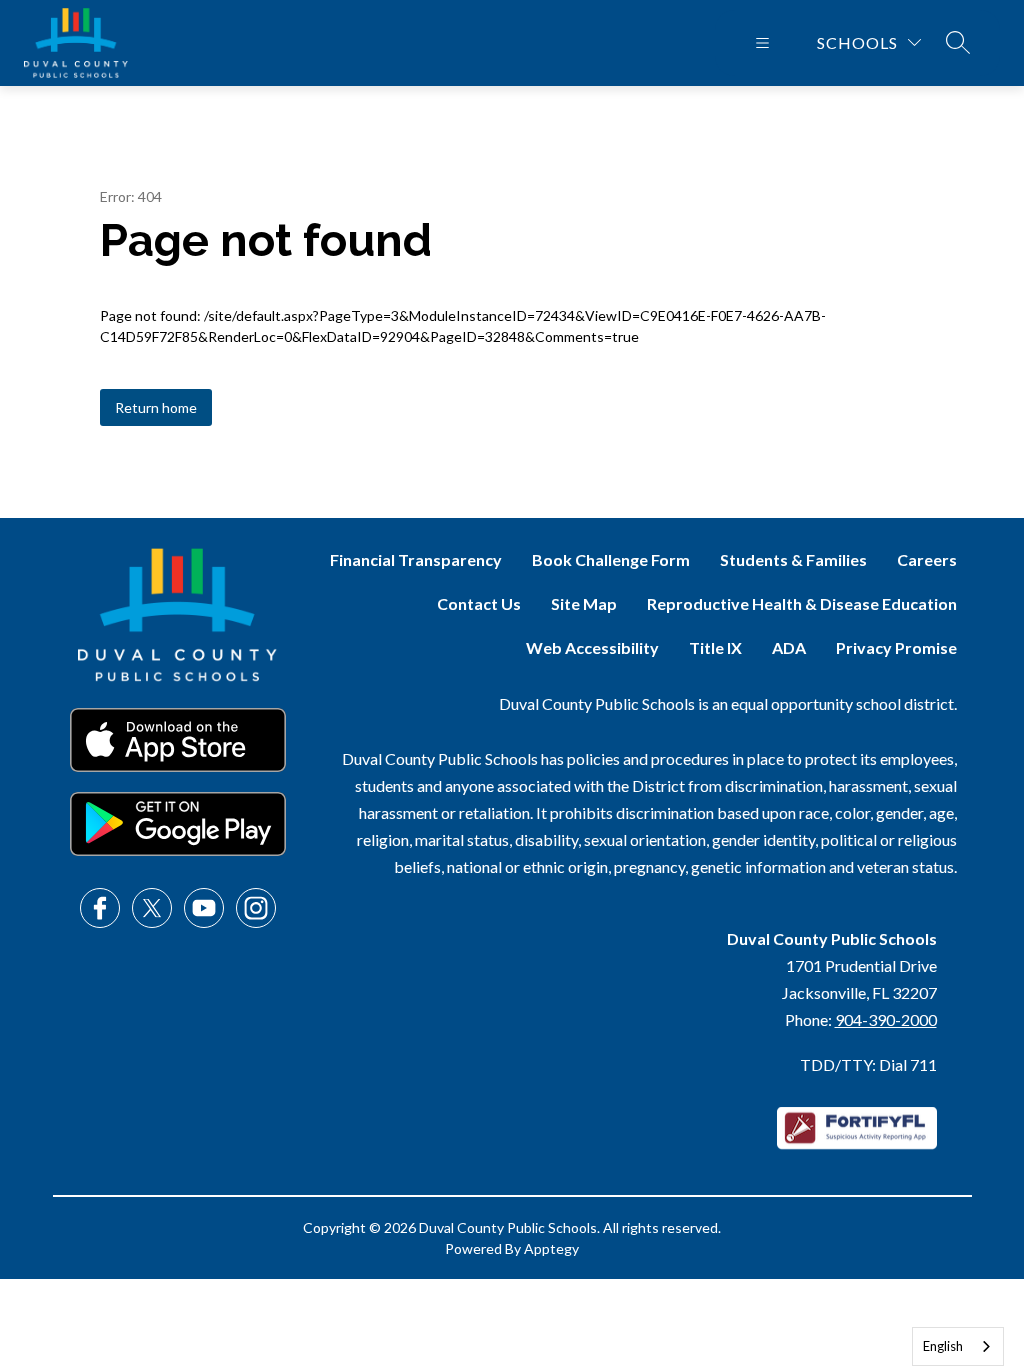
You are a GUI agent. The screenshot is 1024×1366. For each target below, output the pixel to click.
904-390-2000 (886, 1019)
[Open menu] (762, 43)
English (943, 1346)
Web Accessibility (592, 647)
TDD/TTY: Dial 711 (868, 1064)
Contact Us (479, 603)
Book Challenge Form (611, 559)
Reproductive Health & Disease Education (802, 603)
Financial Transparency (416, 559)
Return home (156, 407)
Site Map (584, 603)
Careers (927, 559)
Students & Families (793, 559)
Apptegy (551, 1248)
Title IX (715, 647)
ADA (789, 647)
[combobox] (958, 1346)
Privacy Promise (896, 647)
